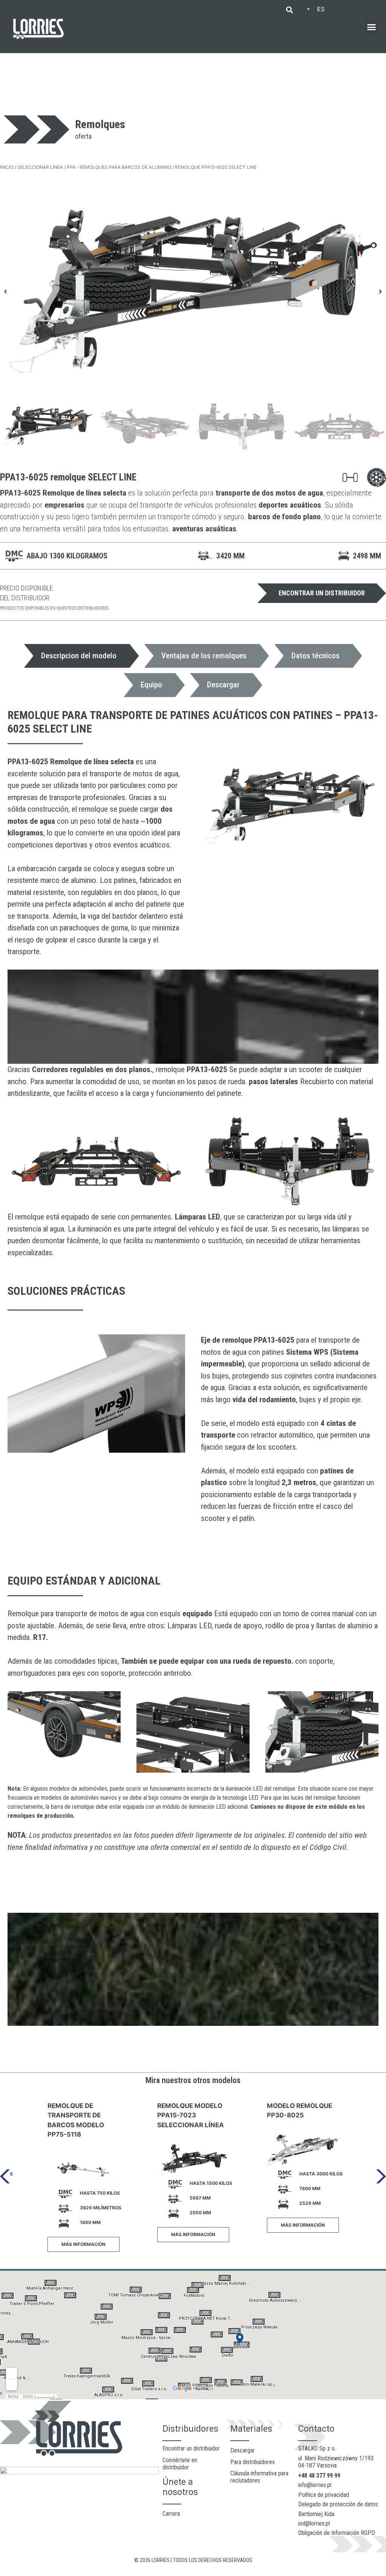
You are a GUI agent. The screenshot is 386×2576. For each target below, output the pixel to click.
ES (321, 9)
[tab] (82, 656)
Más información (83, 2244)
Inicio (7, 167)
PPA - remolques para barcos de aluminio (119, 167)
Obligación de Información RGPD (337, 2533)
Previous (5, 2177)
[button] (289, 10)
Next (381, 2177)
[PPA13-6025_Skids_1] (193, 291)
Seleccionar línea (40, 167)
